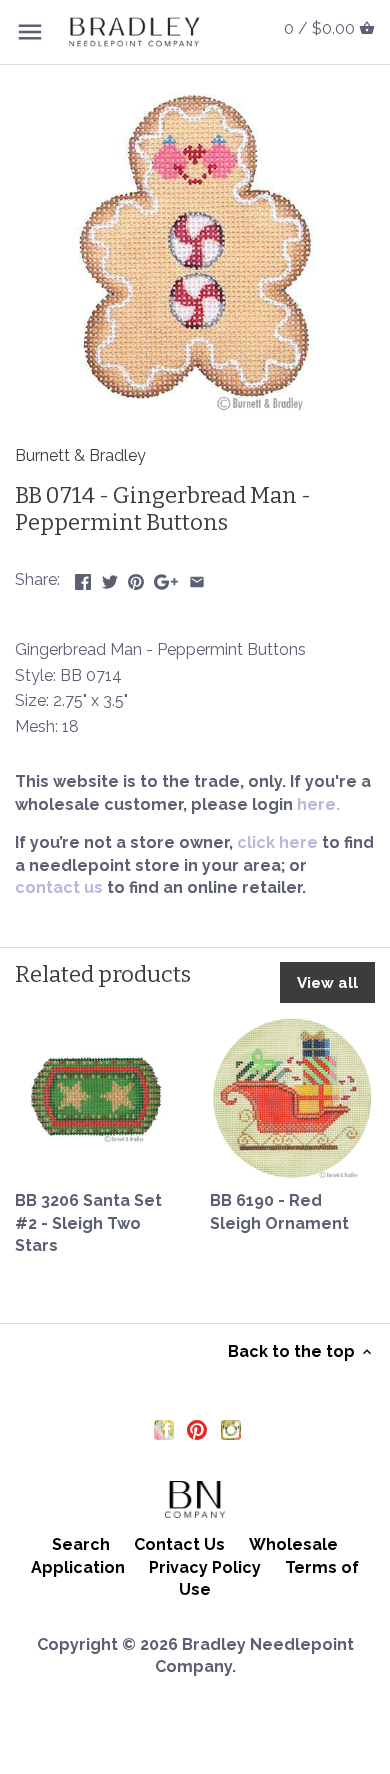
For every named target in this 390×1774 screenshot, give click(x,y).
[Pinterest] (197, 1429)
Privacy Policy (205, 1567)
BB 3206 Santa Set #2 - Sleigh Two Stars (88, 1223)
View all (327, 983)
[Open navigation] (30, 32)
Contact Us (179, 1544)
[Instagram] (231, 1429)
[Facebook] (164, 1429)
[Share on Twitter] (110, 577)
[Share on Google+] (166, 577)
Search (81, 1544)
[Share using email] (197, 577)
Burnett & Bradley (80, 455)
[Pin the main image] (136, 577)
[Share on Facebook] (83, 577)
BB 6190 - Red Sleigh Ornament (279, 1211)
